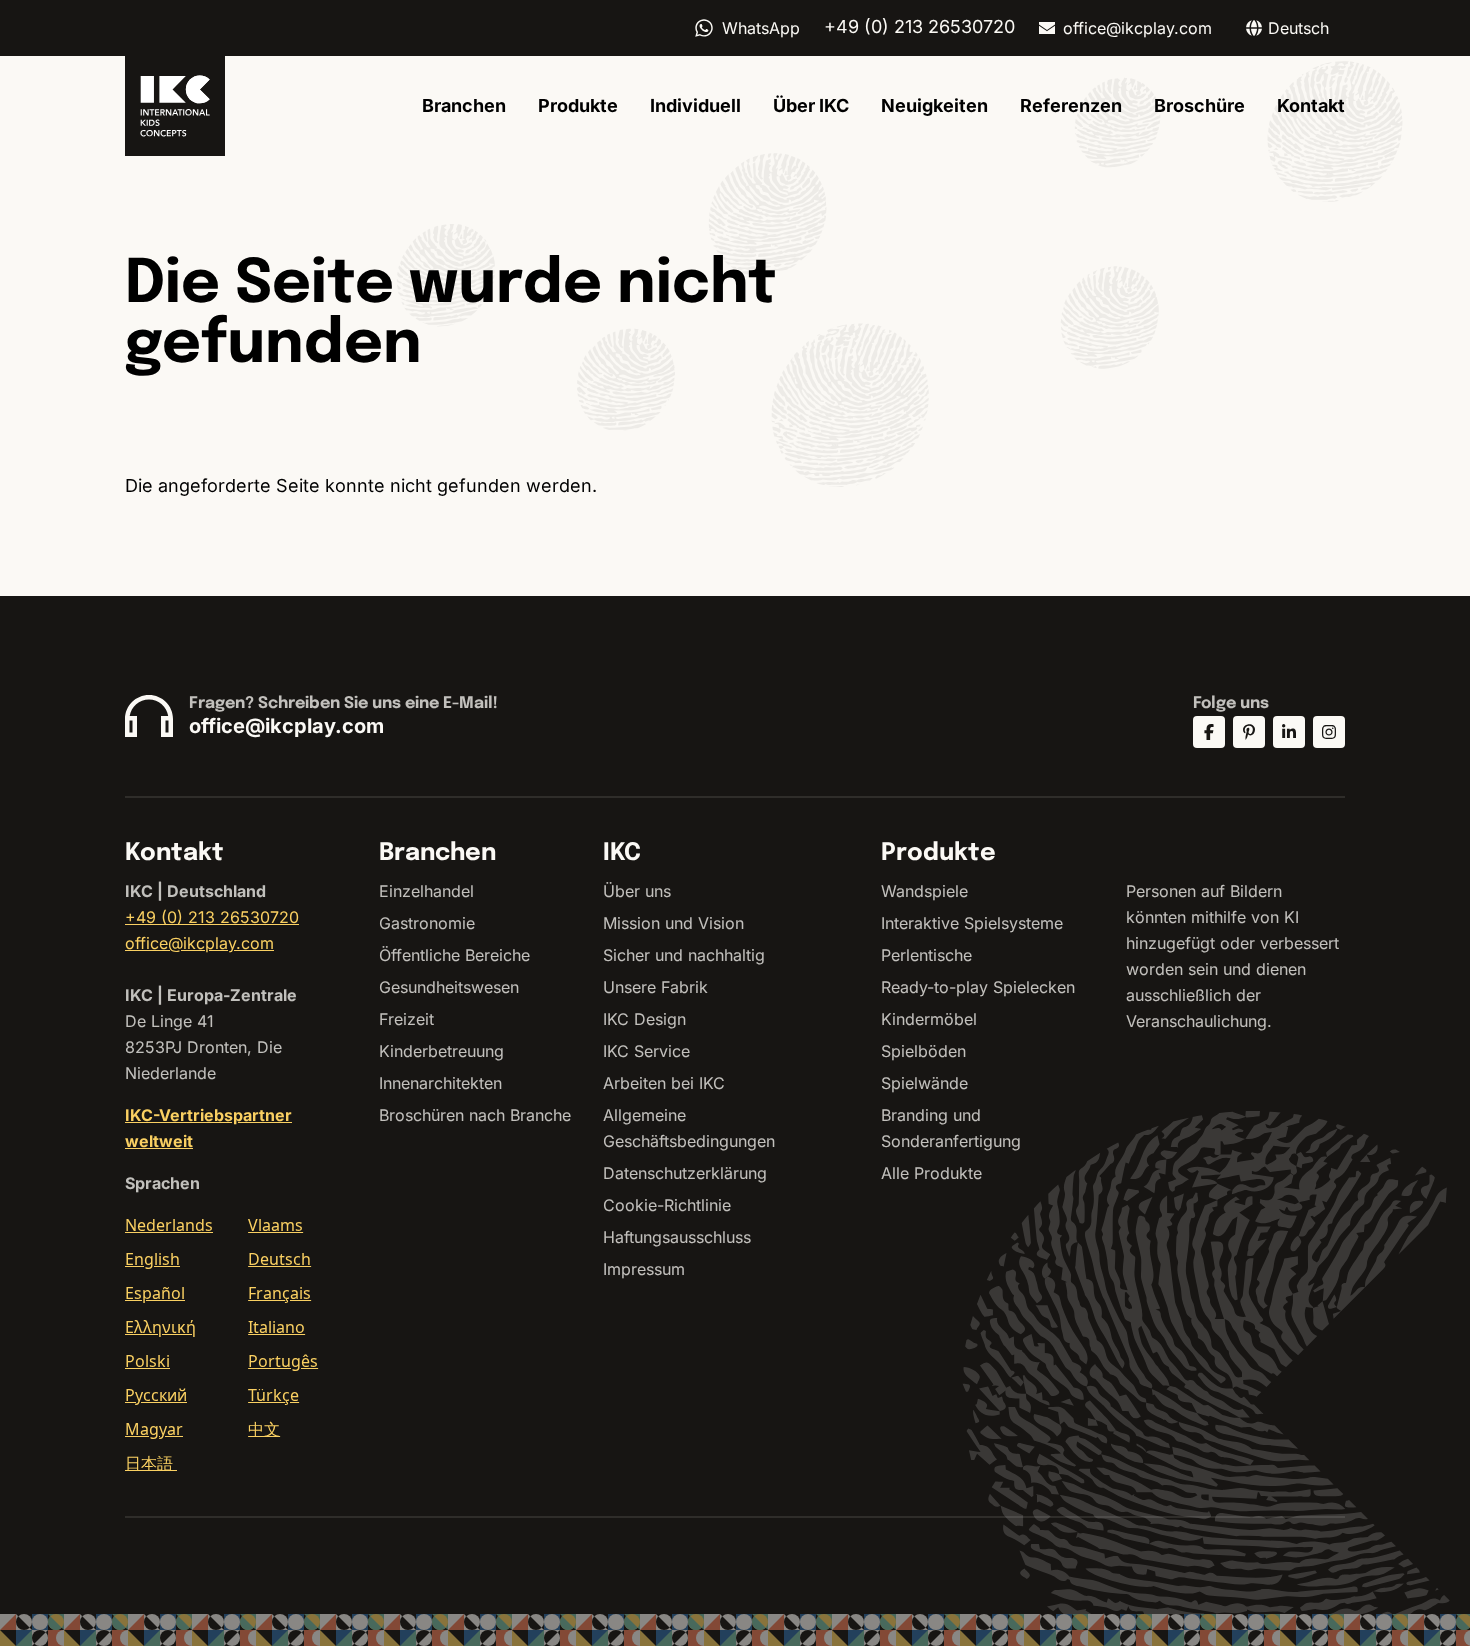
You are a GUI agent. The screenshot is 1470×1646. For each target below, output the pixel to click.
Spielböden (923, 1051)
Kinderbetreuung (441, 1051)
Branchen (464, 105)
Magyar (154, 1429)
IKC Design (644, 1019)
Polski (147, 1361)
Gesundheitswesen (449, 987)
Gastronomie (427, 923)
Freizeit (406, 1019)
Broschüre (1199, 105)
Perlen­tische (926, 955)
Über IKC (811, 105)
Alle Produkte (931, 1173)
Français (279, 1293)
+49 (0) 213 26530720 (212, 917)
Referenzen (1071, 105)
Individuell (695, 105)
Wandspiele (924, 891)
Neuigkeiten (934, 105)
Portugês (283, 1361)
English (152, 1259)
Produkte (578, 105)
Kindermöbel (929, 1019)
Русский (156, 1395)
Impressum (644, 1269)
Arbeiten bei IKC (664, 1083)
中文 (264, 1429)
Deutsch (279, 1259)
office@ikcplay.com (1137, 28)
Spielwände (924, 1083)
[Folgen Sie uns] (1209, 732)
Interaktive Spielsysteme (972, 923)
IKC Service (646, 1051)
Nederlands (169, 1225)
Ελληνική (160, 1327)
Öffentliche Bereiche (454, 955)
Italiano (276, 1327)
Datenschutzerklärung (685, 1173)
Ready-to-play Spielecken (978, 987)
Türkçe (273, 1395)
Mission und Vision (673, 923)
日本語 (151, 1463)
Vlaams (275, 1225)
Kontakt (1311, 105)
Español (155, 1293)
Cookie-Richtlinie (667, 1205)
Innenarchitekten (440, 1083)
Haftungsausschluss (677, 1237)
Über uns (637, 891)
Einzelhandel (426, 891)
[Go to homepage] (175, 106)
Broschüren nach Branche (475, 1115)
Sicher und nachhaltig (684, 955)
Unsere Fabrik (655, 987)
